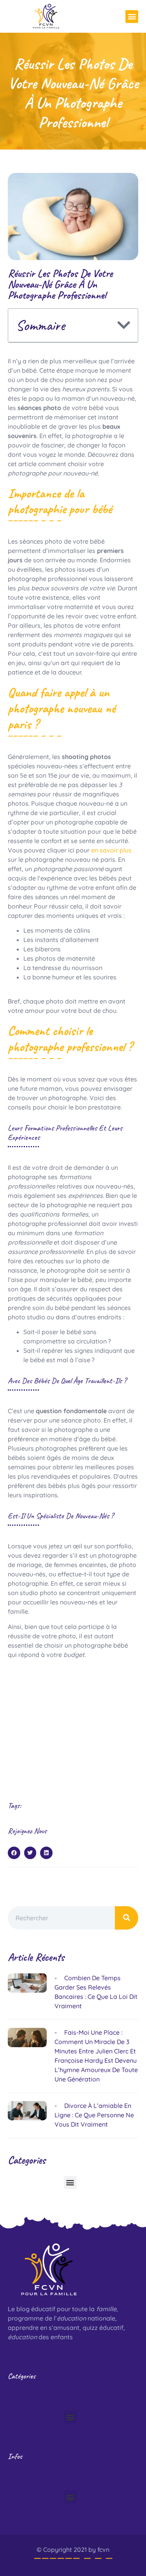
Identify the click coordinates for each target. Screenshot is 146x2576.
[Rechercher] (127, 1918)
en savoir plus (111, 850)
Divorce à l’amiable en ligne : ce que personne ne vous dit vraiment (94, 2115)
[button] (132, 17)
